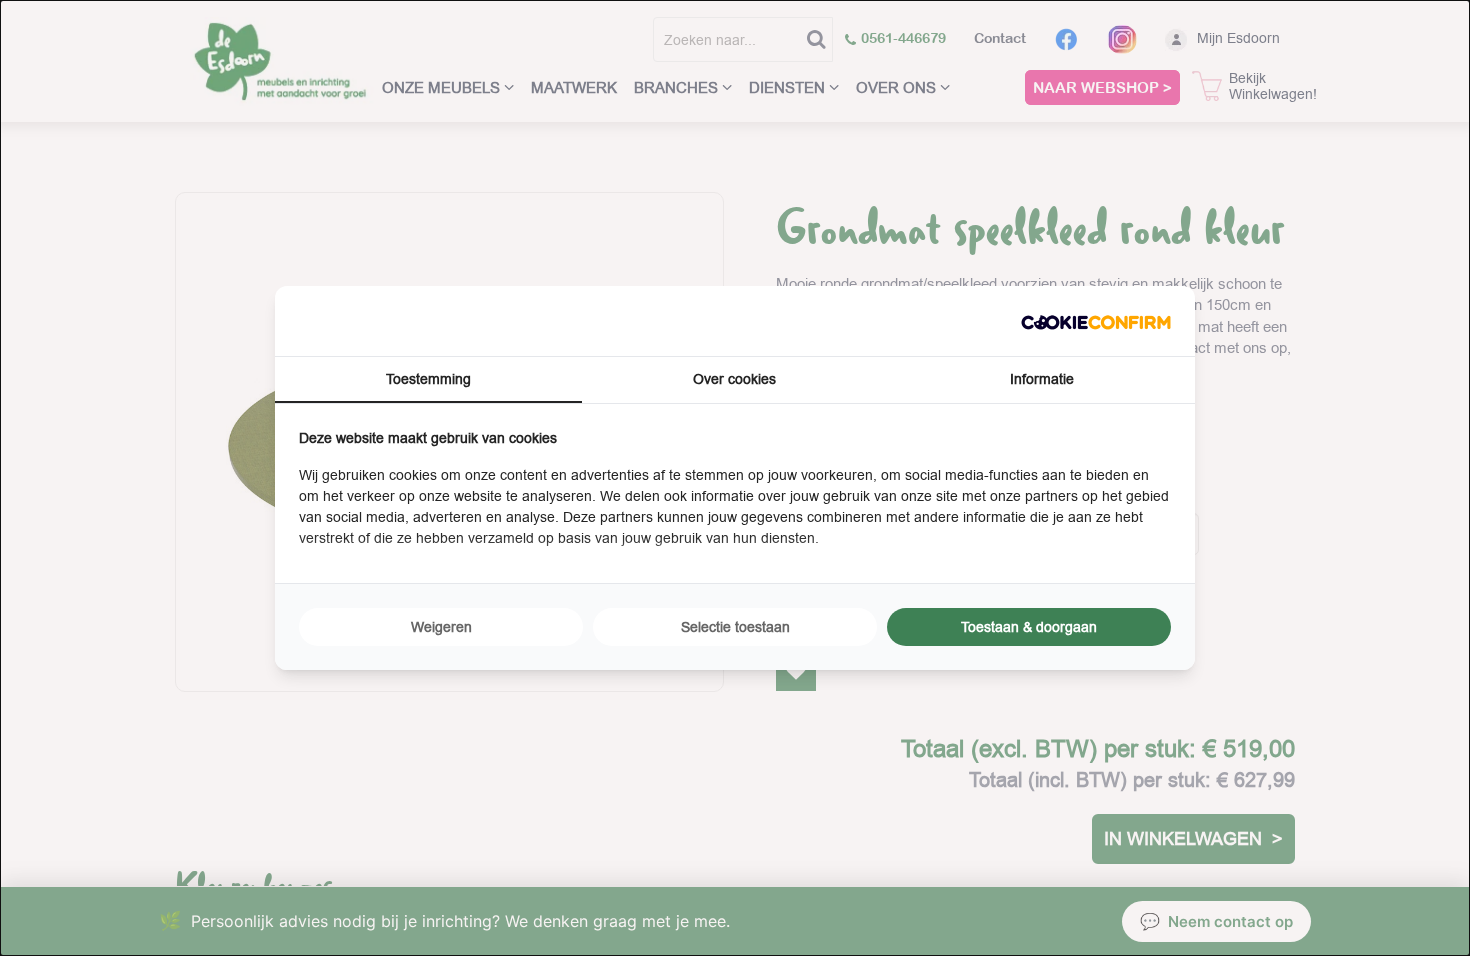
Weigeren (441, 627)
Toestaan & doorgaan (1029, 627)
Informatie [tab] (1042, 379)
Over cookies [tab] (734, 379)
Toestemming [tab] (428, 379)
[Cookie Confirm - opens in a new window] (1096, 320)
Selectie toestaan (735, 627)
